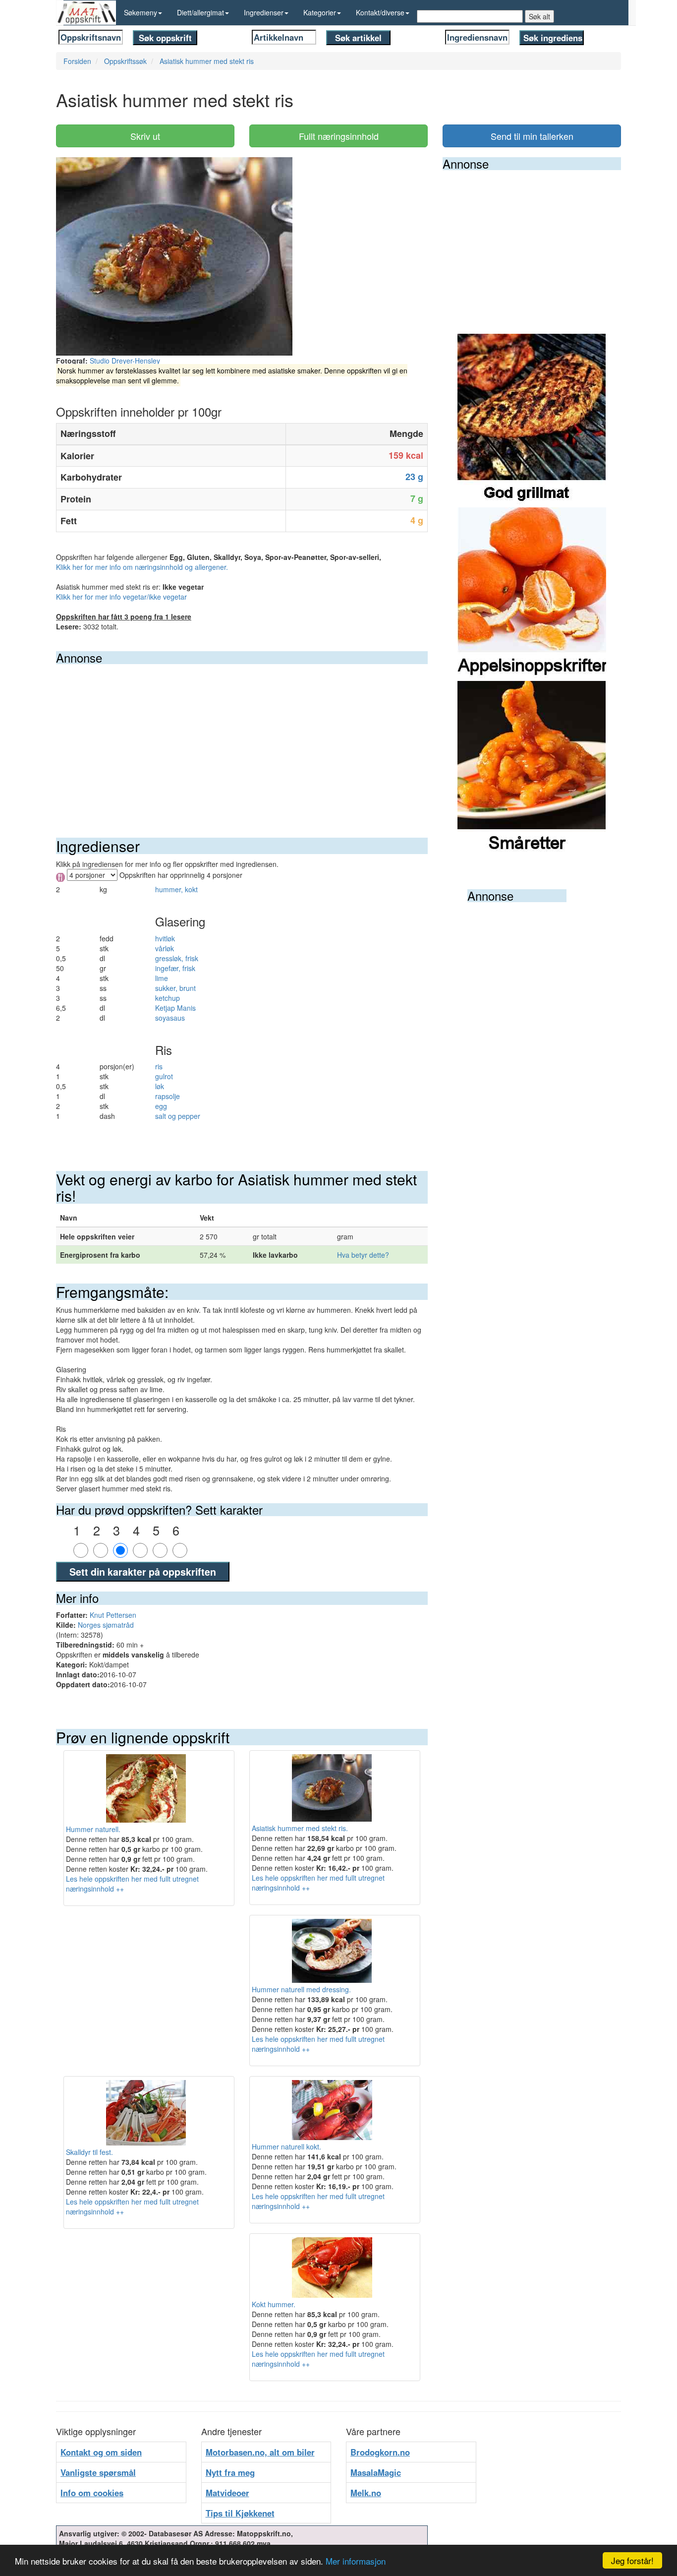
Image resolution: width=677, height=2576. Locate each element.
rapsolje (168, 1096)
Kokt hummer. (274, 2304)
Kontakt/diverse (380, 12)
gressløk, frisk (177, 958)
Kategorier (320, 12)
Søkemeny (141, 12)
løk (160, 1086)
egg (161, 1106)
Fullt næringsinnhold (339, 136)
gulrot (164, 1076)
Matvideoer (227, 2493)
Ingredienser (264, 12)
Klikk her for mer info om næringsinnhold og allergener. (142, 567)
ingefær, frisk (175, 968)
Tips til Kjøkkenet (240, 2513)
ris (159, 1066)
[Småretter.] (532, 767)
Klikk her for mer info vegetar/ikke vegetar (121, 597)
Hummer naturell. (93, 1829)
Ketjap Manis (175, 1008)
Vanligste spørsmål (98, 2472)
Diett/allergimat (200, 12)
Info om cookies (92, 2493)
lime (162, 978)
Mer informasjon (356, 2561)
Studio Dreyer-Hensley (125, 361)
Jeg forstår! (632, 2560)
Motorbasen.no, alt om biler (260, 2452)
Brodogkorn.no (380, 2452)
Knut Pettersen (113, 1615)
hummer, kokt (176, 889)
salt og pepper (178, 1116)
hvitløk (165, 938)
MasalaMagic (376, 2472)
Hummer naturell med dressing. (301, 1989)
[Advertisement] (242, 738)
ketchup (168, 998)
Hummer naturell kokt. (286, 2147)
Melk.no (366, 2493)
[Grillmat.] (532, 420)
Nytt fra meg (230, 2472)
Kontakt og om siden (101, 2452)
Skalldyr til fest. (89, 2152)
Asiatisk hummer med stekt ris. (300, 1828)
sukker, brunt (175, 988)
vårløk (165, 948)
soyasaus (170, 1018)
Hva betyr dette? (363, 1255)
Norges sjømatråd (106, 1625)
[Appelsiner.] (532, 593)
